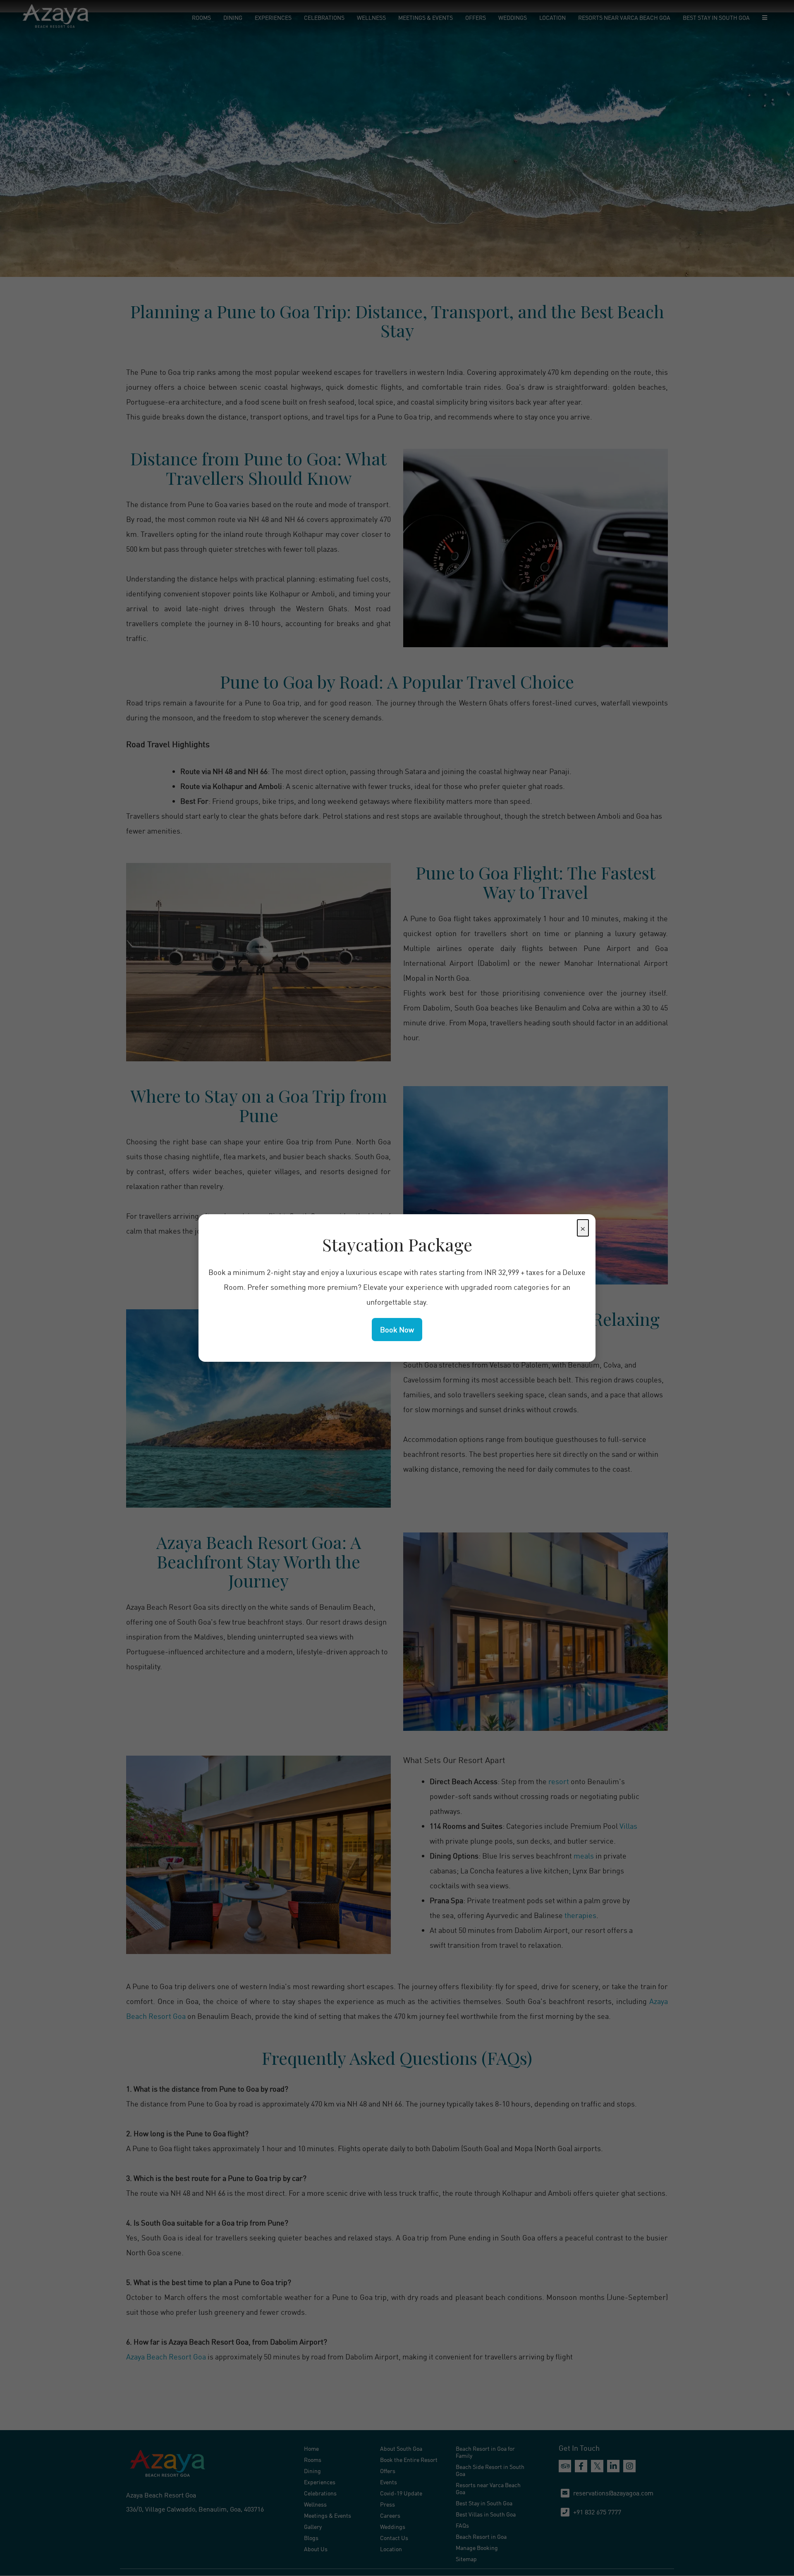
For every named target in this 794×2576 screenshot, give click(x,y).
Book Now (397, 1330)
